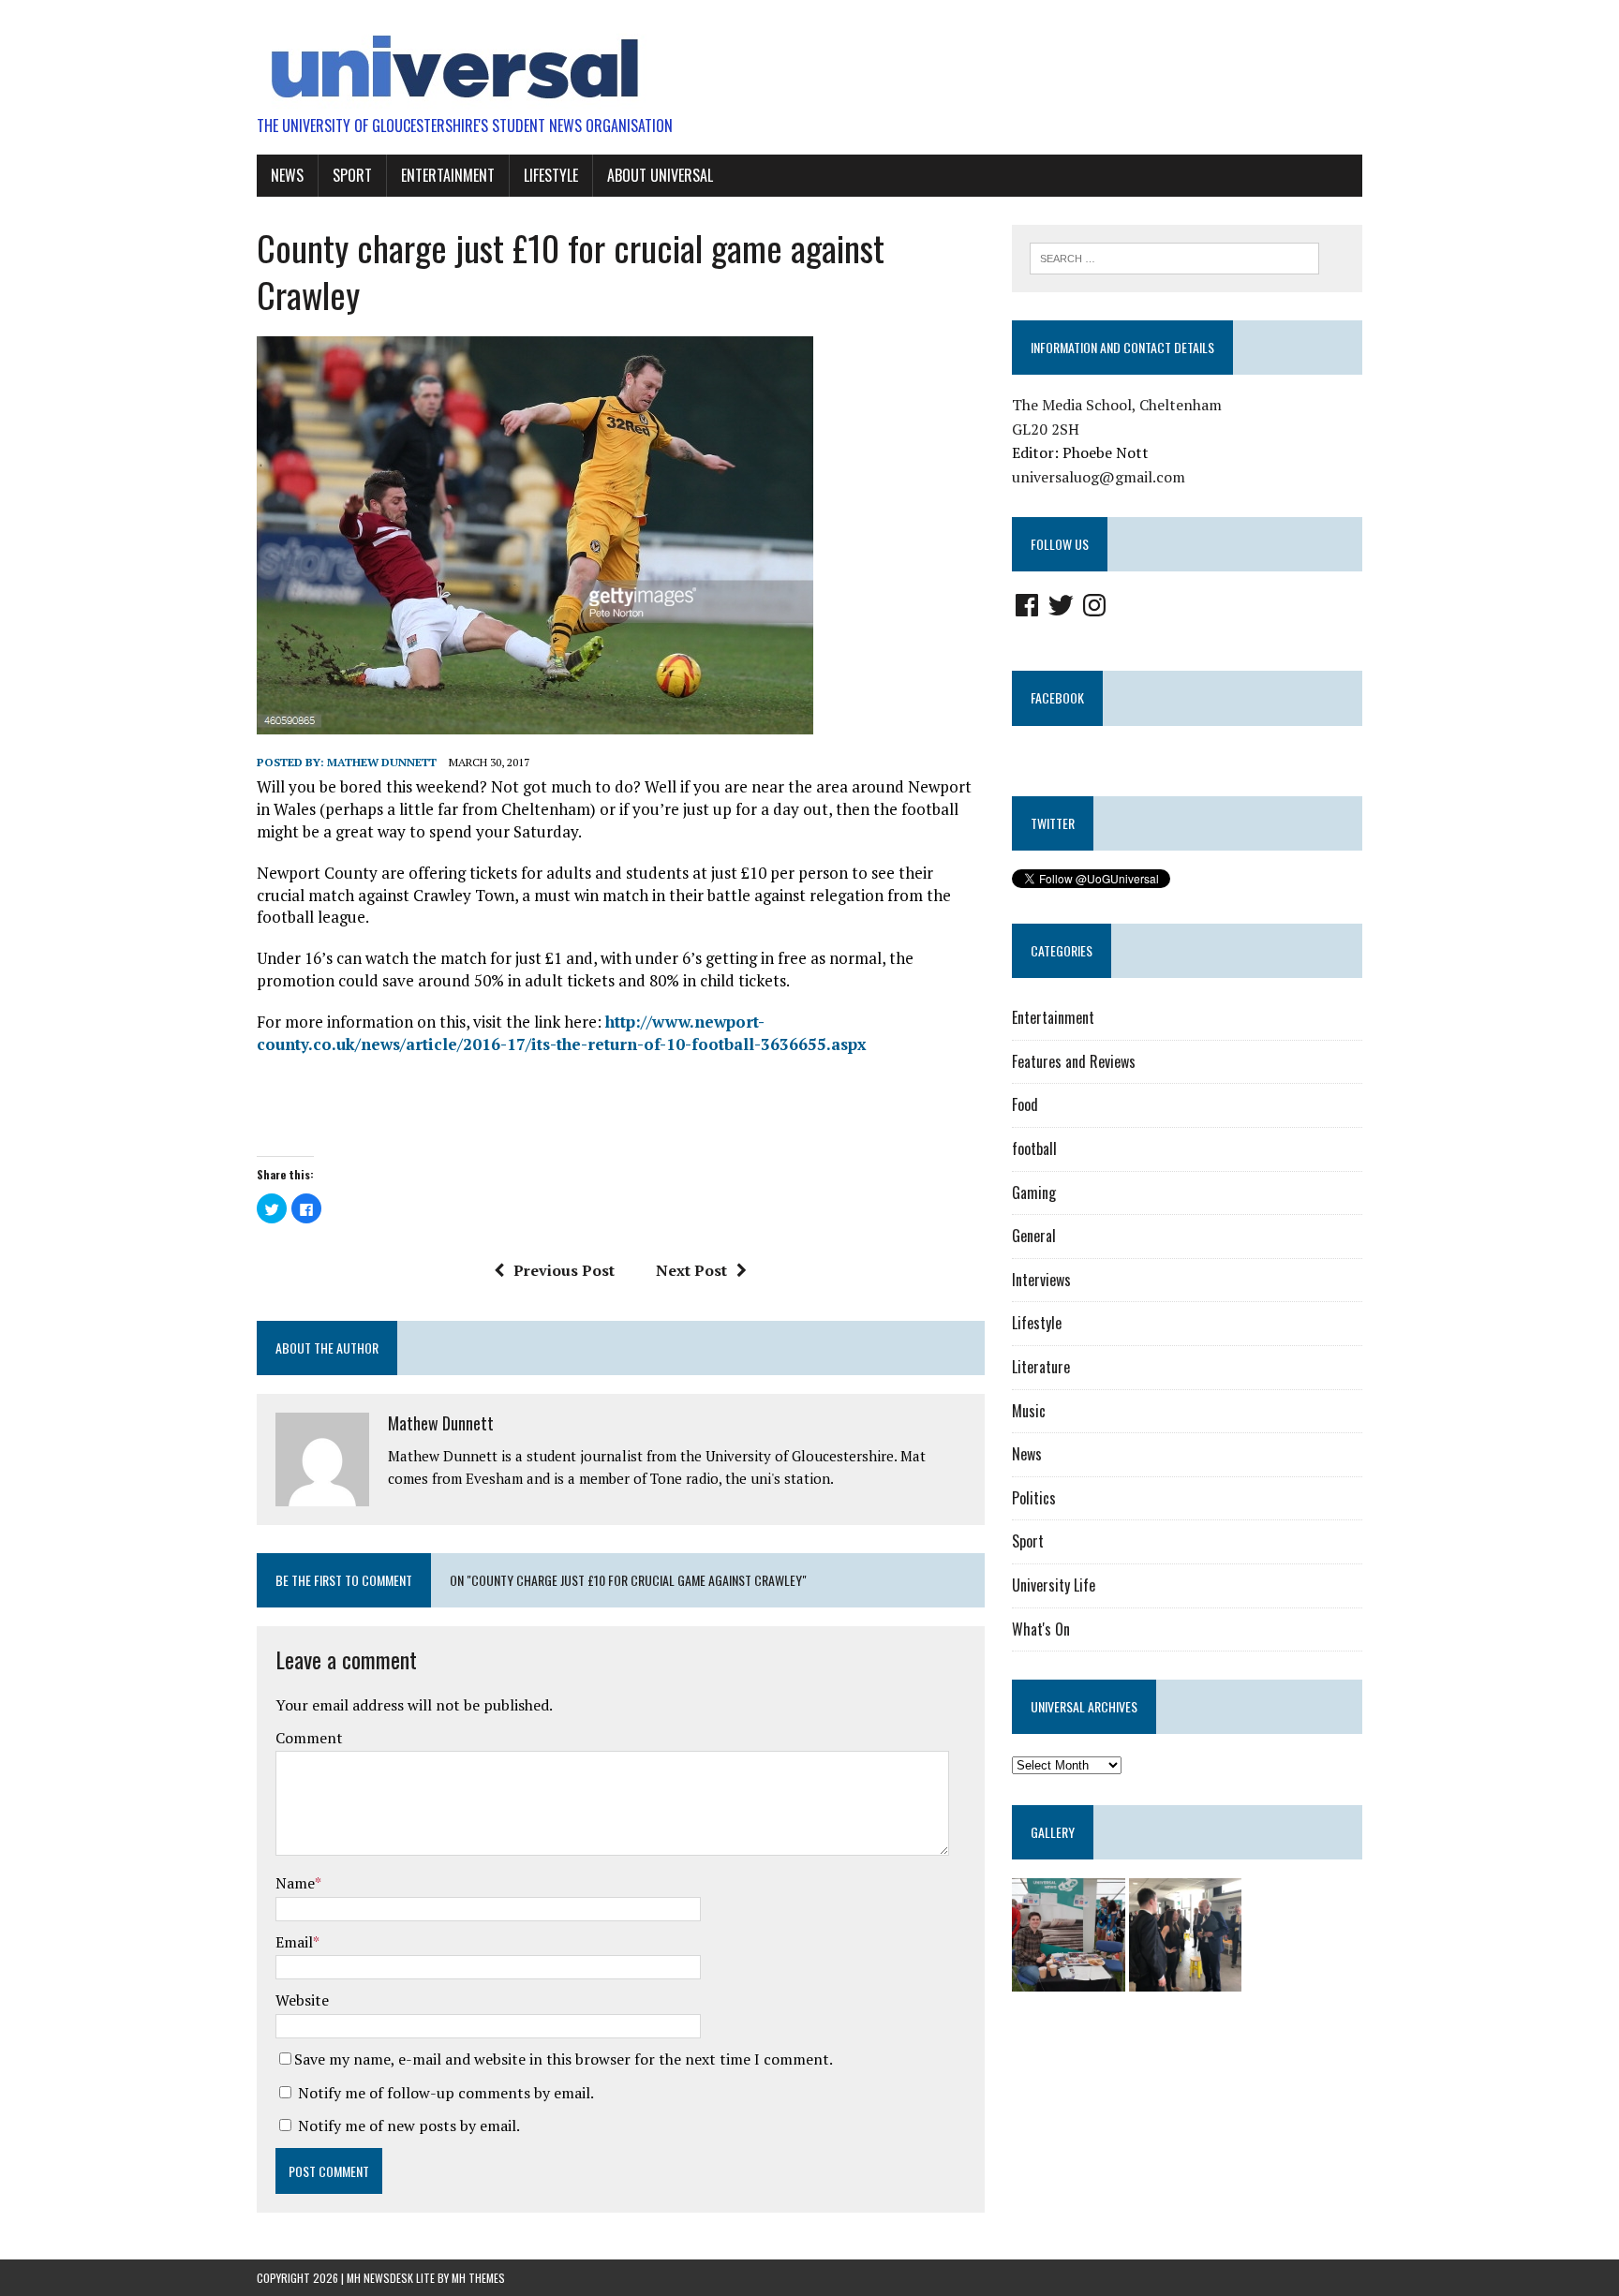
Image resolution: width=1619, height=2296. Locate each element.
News (287, 175)
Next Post (691, 1270)
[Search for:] (1174, 257)
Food (1025, 1104)
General (1034, 1236)
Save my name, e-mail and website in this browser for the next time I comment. (564, 2059)
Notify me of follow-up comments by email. (446, 2093)
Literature (1041, 1367)
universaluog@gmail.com (1099, 477)
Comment (309, 1738)
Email (294, 1942)
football (1034, 1148)
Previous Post (564, 1270)
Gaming (1034, 1192)
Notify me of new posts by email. (409, 2126)
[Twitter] (1061, 605)
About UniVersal (660, 175)
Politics (1034, 1498)
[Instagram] (1094, 605)
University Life (1054, 1585)
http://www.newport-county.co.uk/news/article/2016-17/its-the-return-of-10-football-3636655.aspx (562, 1033)
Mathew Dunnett (382, 762)
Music (1029, 1411)
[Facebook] (1027, 605)
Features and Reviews (1074, 1061)
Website (302, 2000)
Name (295, 1883)
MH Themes (478, 2278)
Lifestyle (551, 175)
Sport (352, 175)
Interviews (1041, 1280)
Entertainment (448, 175)
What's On (1041, 1629)
